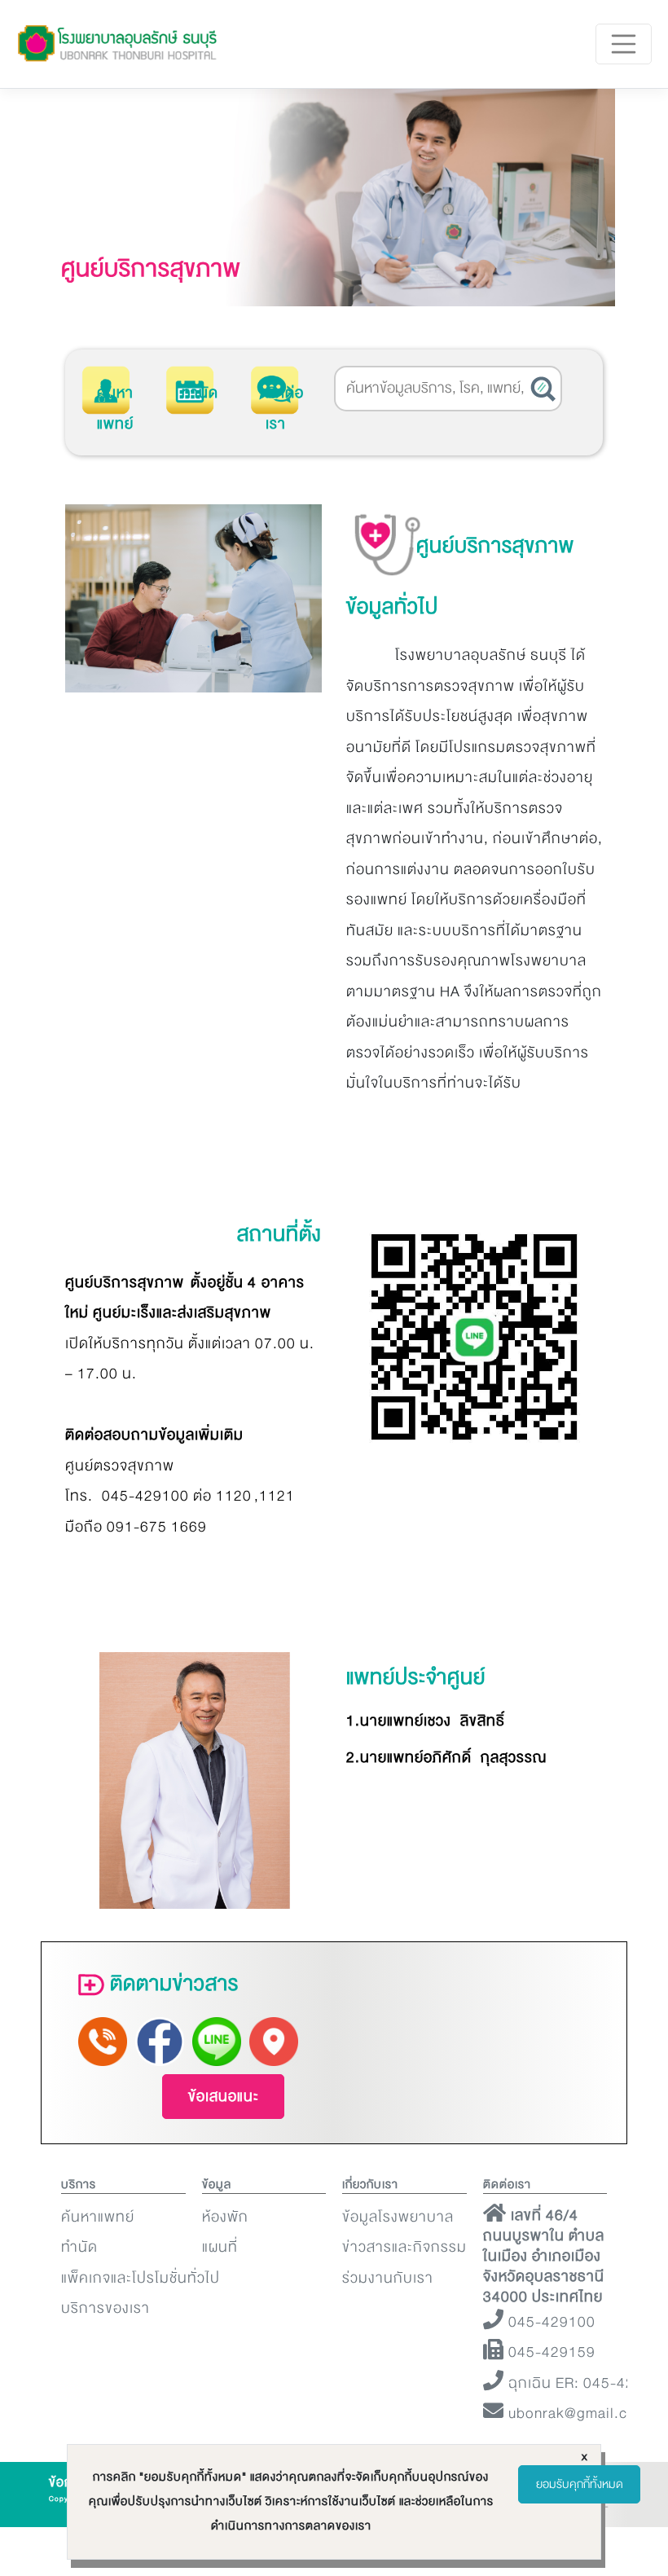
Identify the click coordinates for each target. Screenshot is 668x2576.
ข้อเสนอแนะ (224, 2097)
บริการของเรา (105, 2308)
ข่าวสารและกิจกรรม (404, 2247)
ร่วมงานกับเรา (388, 2278)
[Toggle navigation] (624, 44)
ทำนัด (200, 393)
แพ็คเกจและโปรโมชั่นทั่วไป (141, 2278)
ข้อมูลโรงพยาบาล (398, 2217)
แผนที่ (220, 2247)
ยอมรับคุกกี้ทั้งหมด (580, 2484)
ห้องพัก (225, 2217)
